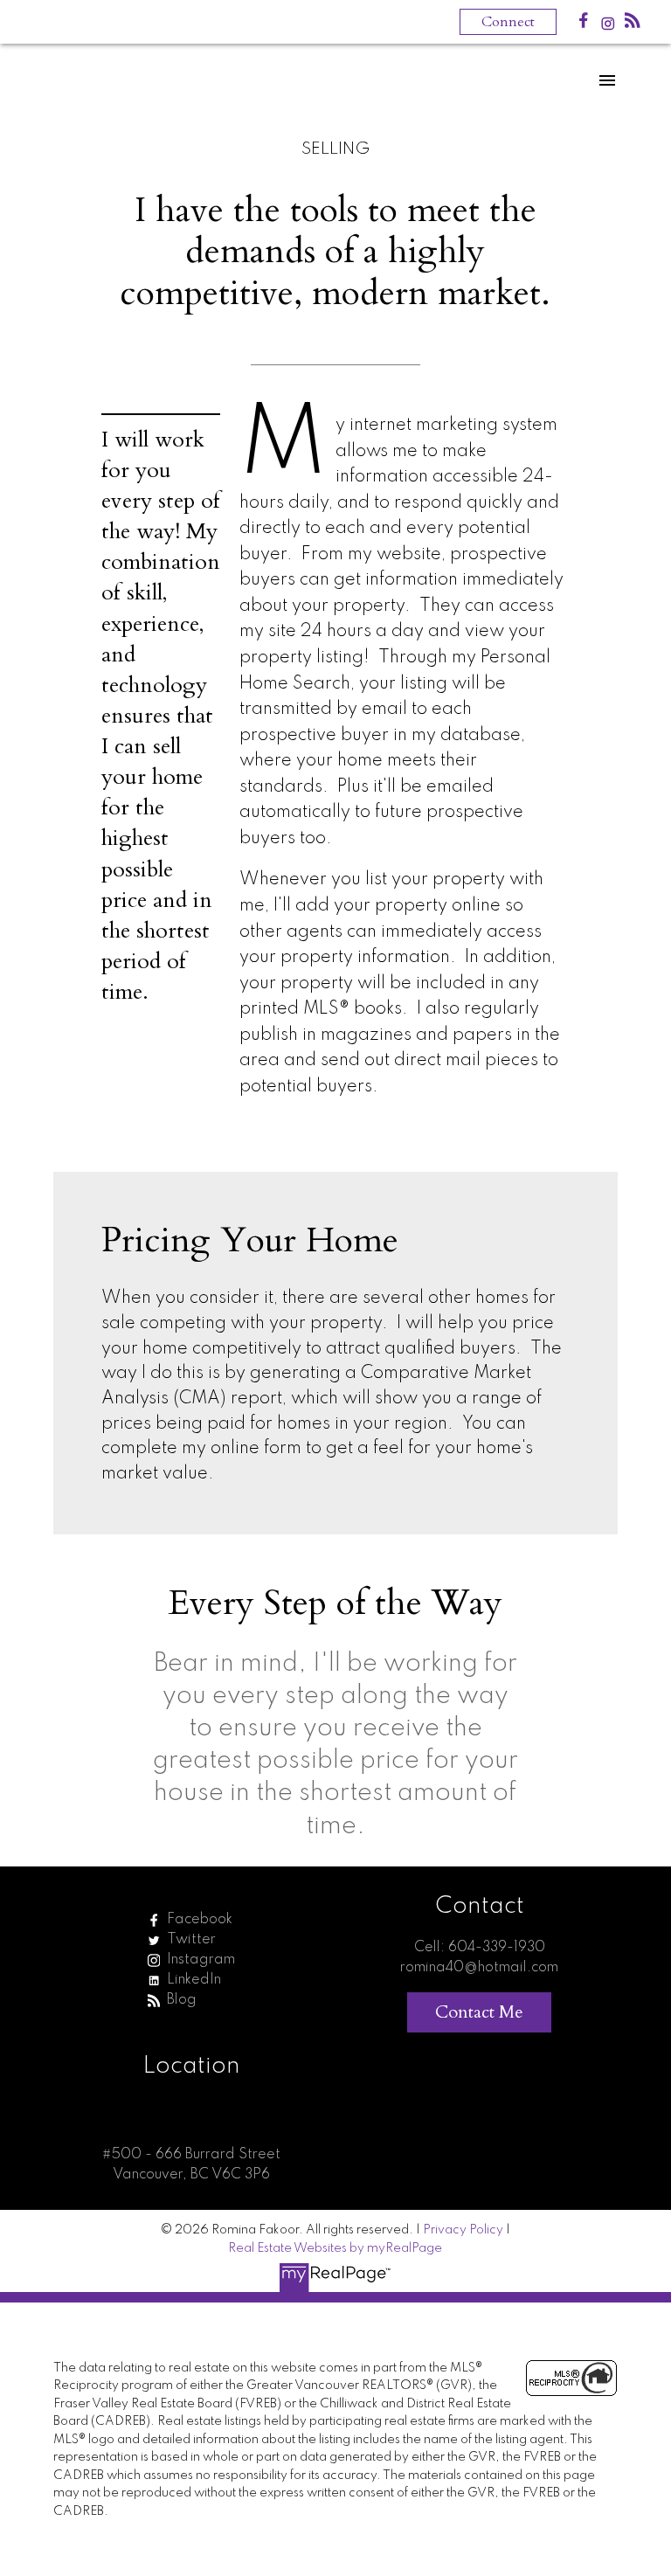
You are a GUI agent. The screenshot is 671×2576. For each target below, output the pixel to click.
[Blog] (633, 24)
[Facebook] (584, 24)
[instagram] (608, 28)
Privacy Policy (463, 2230)
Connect (508, 22)
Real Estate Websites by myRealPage (335, 2248)
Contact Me (479, 2012)
